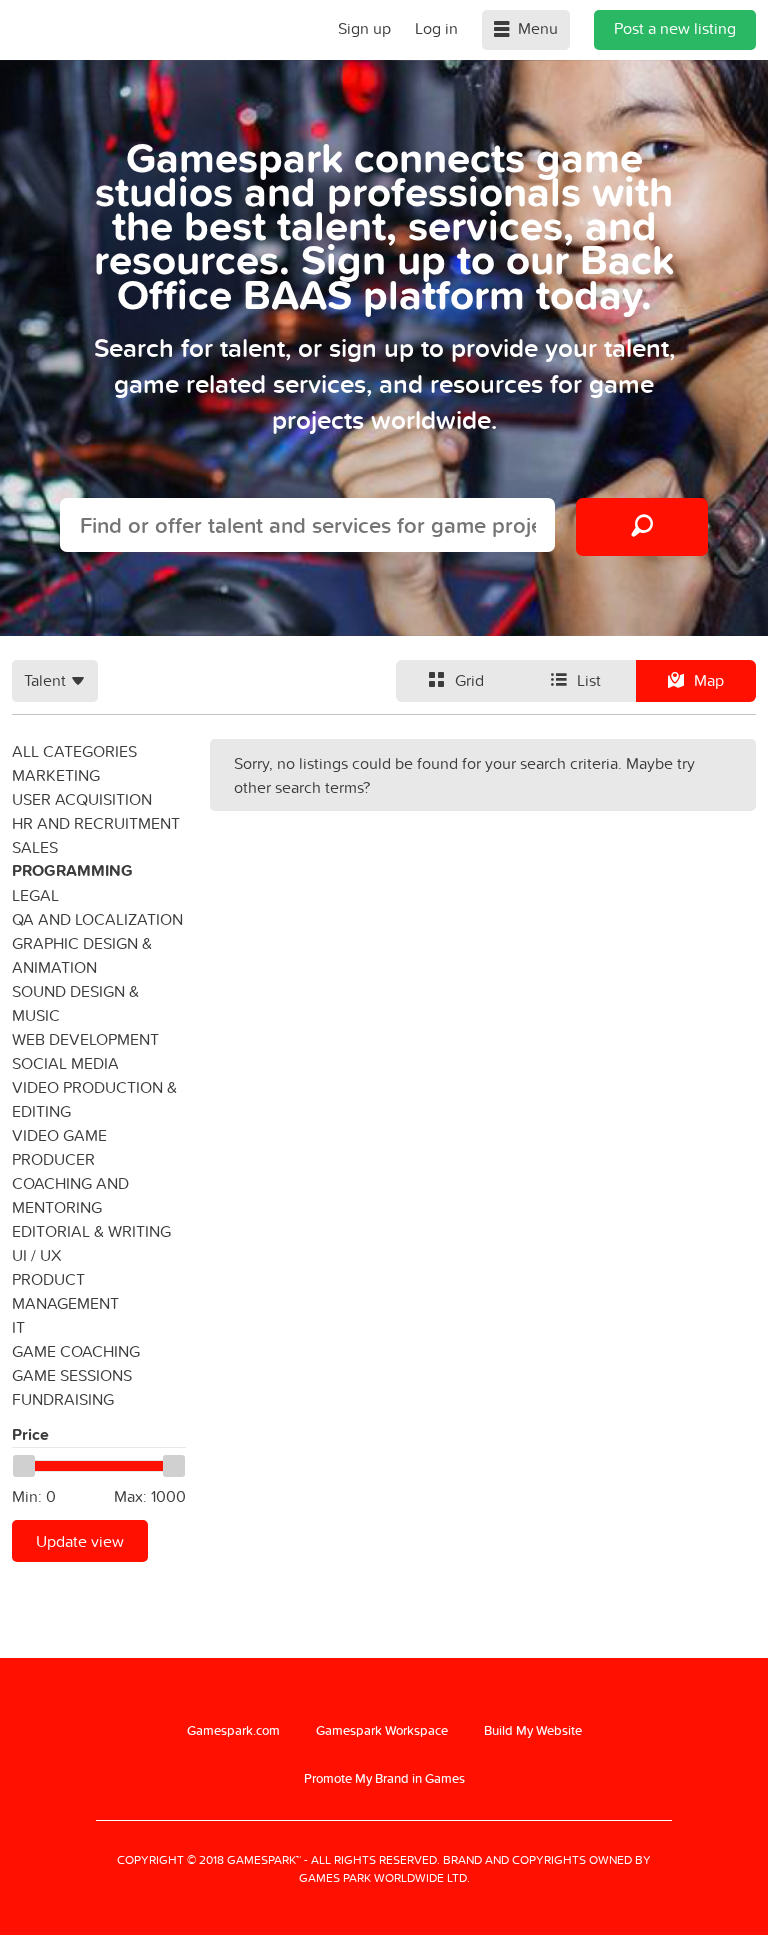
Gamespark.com (233, 1730)
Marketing (56, 775)
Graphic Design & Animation (82, 955)
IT (18, 1327)
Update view (80, 1541)
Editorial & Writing (91, 1231)
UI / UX (36, 1255)
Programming (72, 870)
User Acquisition (82, 799)
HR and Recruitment (96, 823)
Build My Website (533, 1730)
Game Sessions (72, 1375)
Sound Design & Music (75, 1003)
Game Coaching (76, 1351)
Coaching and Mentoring (70, 1195)
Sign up (364, 28)
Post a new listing (675, 28)
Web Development (85, 1039)
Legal (35, 895)
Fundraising (63, 1399)
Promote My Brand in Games (384, 1778)
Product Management (65, 1291)
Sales (35, 847)
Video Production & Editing (94, 1099)
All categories (74, 751)
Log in (436, 28)
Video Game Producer (59, 1147)
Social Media (65, 1063)
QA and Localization (97, 919)
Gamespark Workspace (382, 1730)
